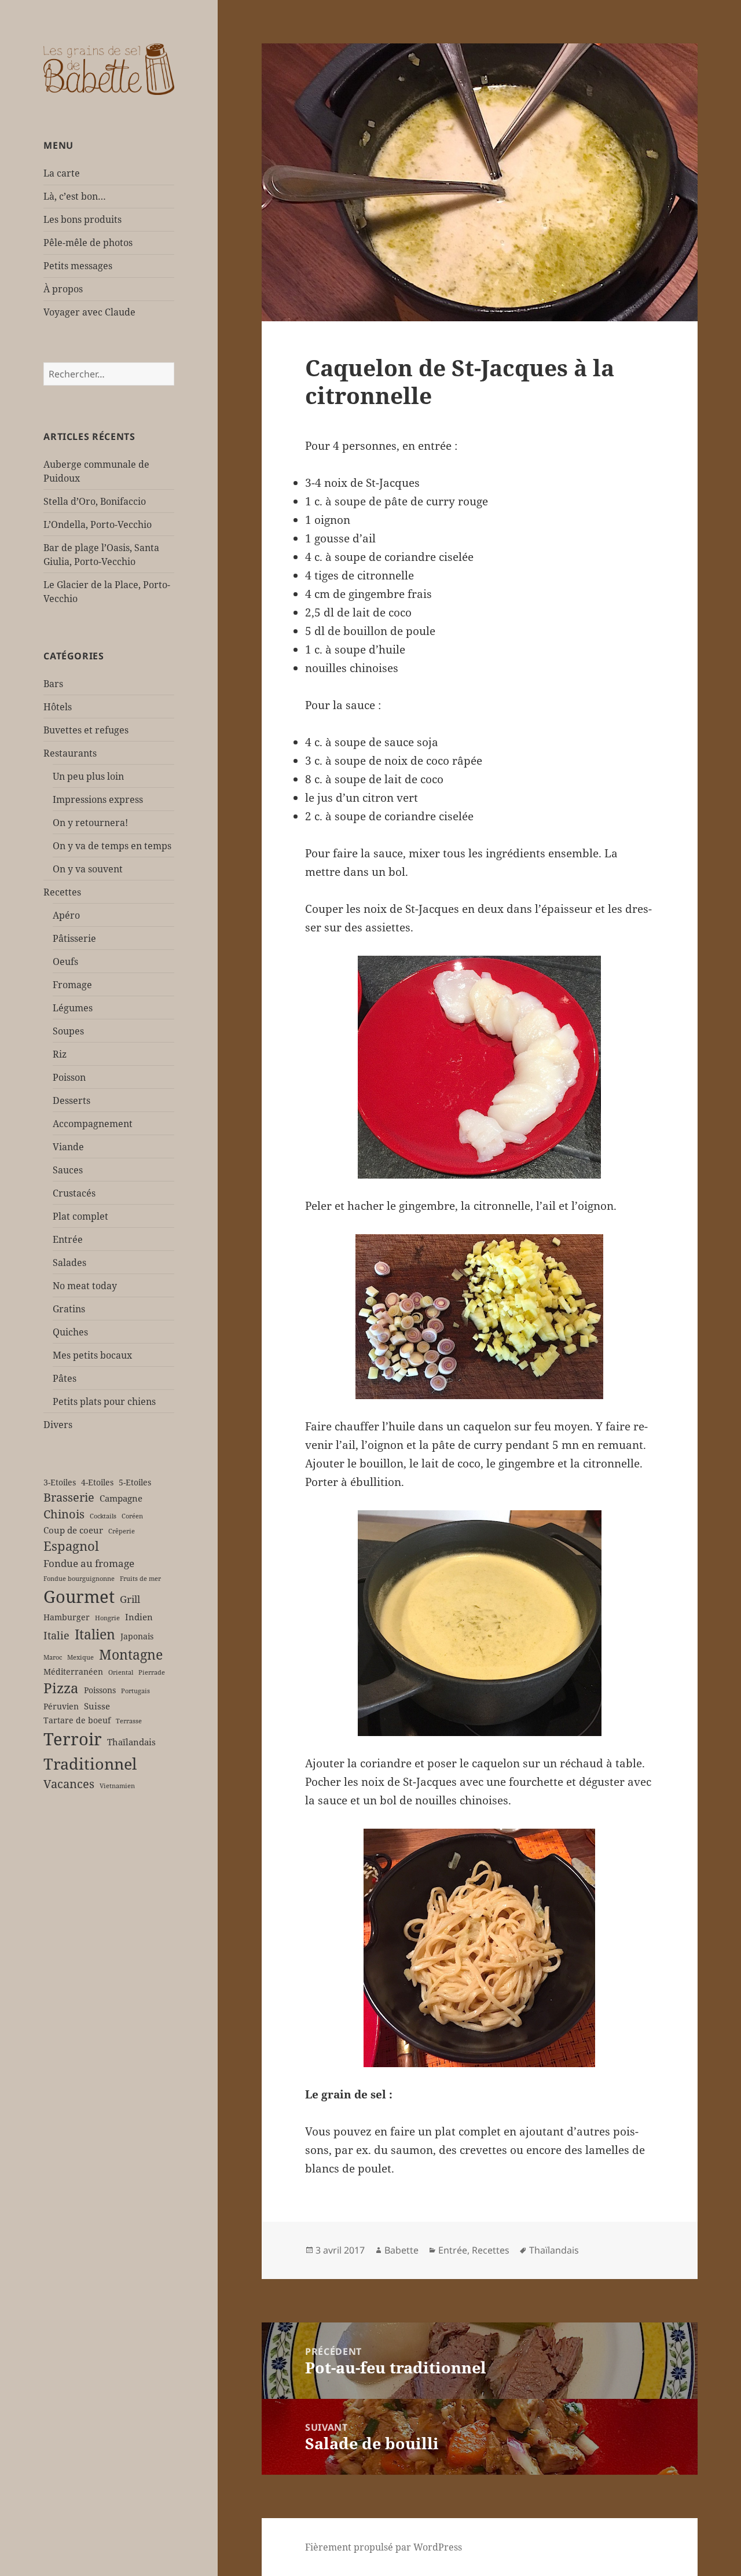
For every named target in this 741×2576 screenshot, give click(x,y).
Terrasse (129, 1721)
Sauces (68, 1170)
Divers (58, 1425)
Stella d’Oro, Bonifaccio (95, 501)
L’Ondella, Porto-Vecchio (98, 524)
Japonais (137, 1636)
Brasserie (69, 1497)
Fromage (72, 985)
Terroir (73, 1739)
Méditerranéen (73, 1672)
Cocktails (103, 1516)
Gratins (69, 1309)
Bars (53, 684)
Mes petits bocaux (92, 1355)
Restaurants (70, 753)
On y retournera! (90, 823)
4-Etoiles (97, 1483)
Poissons (100, 1690)
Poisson (69, 1077)
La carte (62, 173)
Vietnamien (117, 1786)
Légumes (73, 1008)
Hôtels (58, 707)
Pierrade (152, 1672)
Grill (130, 1599)
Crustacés (74, 1193)
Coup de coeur (73, 1530)
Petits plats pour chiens (104, 1401)
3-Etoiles (60, 1483)
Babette (401, 2250)
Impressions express (98, 799)
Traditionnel (90, 1764)
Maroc (53, 1657)
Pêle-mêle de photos (88, 243)
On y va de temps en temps (112, 846)
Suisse (97, 1706)
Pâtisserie (74, 938)
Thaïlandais (131, 1742)
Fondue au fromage (89, 1563)
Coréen (132, 1516)
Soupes (68, 1031)
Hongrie (107, 1618)
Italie (56, 1635)
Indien (139, 1617)
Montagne (131, 1654)
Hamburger (67, 1617)
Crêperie (122, 1531)
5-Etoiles (135, 1483)
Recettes (62, 892)
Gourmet (79, 1597)
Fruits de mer (140, 1579)
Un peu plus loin (88, 776)
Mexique (80, 1657)
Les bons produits (82, 219)
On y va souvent (88, 869)
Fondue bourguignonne (79, 1579)
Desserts (71, 1100)
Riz (60, 1054)
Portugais (135, 1691)
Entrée (68, 1239)
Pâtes (65, 1378)
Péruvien (61, 1707)
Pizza (61, 1688)
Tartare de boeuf (77, 1720)
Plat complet (80, 1216)
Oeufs (65, 962)
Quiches (70, 1332)
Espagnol (71, 1546)
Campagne (121, 1498)
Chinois (64, 1514)
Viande (68, 1147)
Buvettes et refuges (86, 730)
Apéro (66, 915)
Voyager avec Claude (89, 312)
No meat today (85, 1286)
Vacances (69, 1784)
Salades (69, 1263)
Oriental (121, 1672)
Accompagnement (93, 1124)
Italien (95, 1634)
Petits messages (78, 266)
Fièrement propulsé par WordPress (384, 2547)
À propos (63, 289)
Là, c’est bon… (75, 196)
